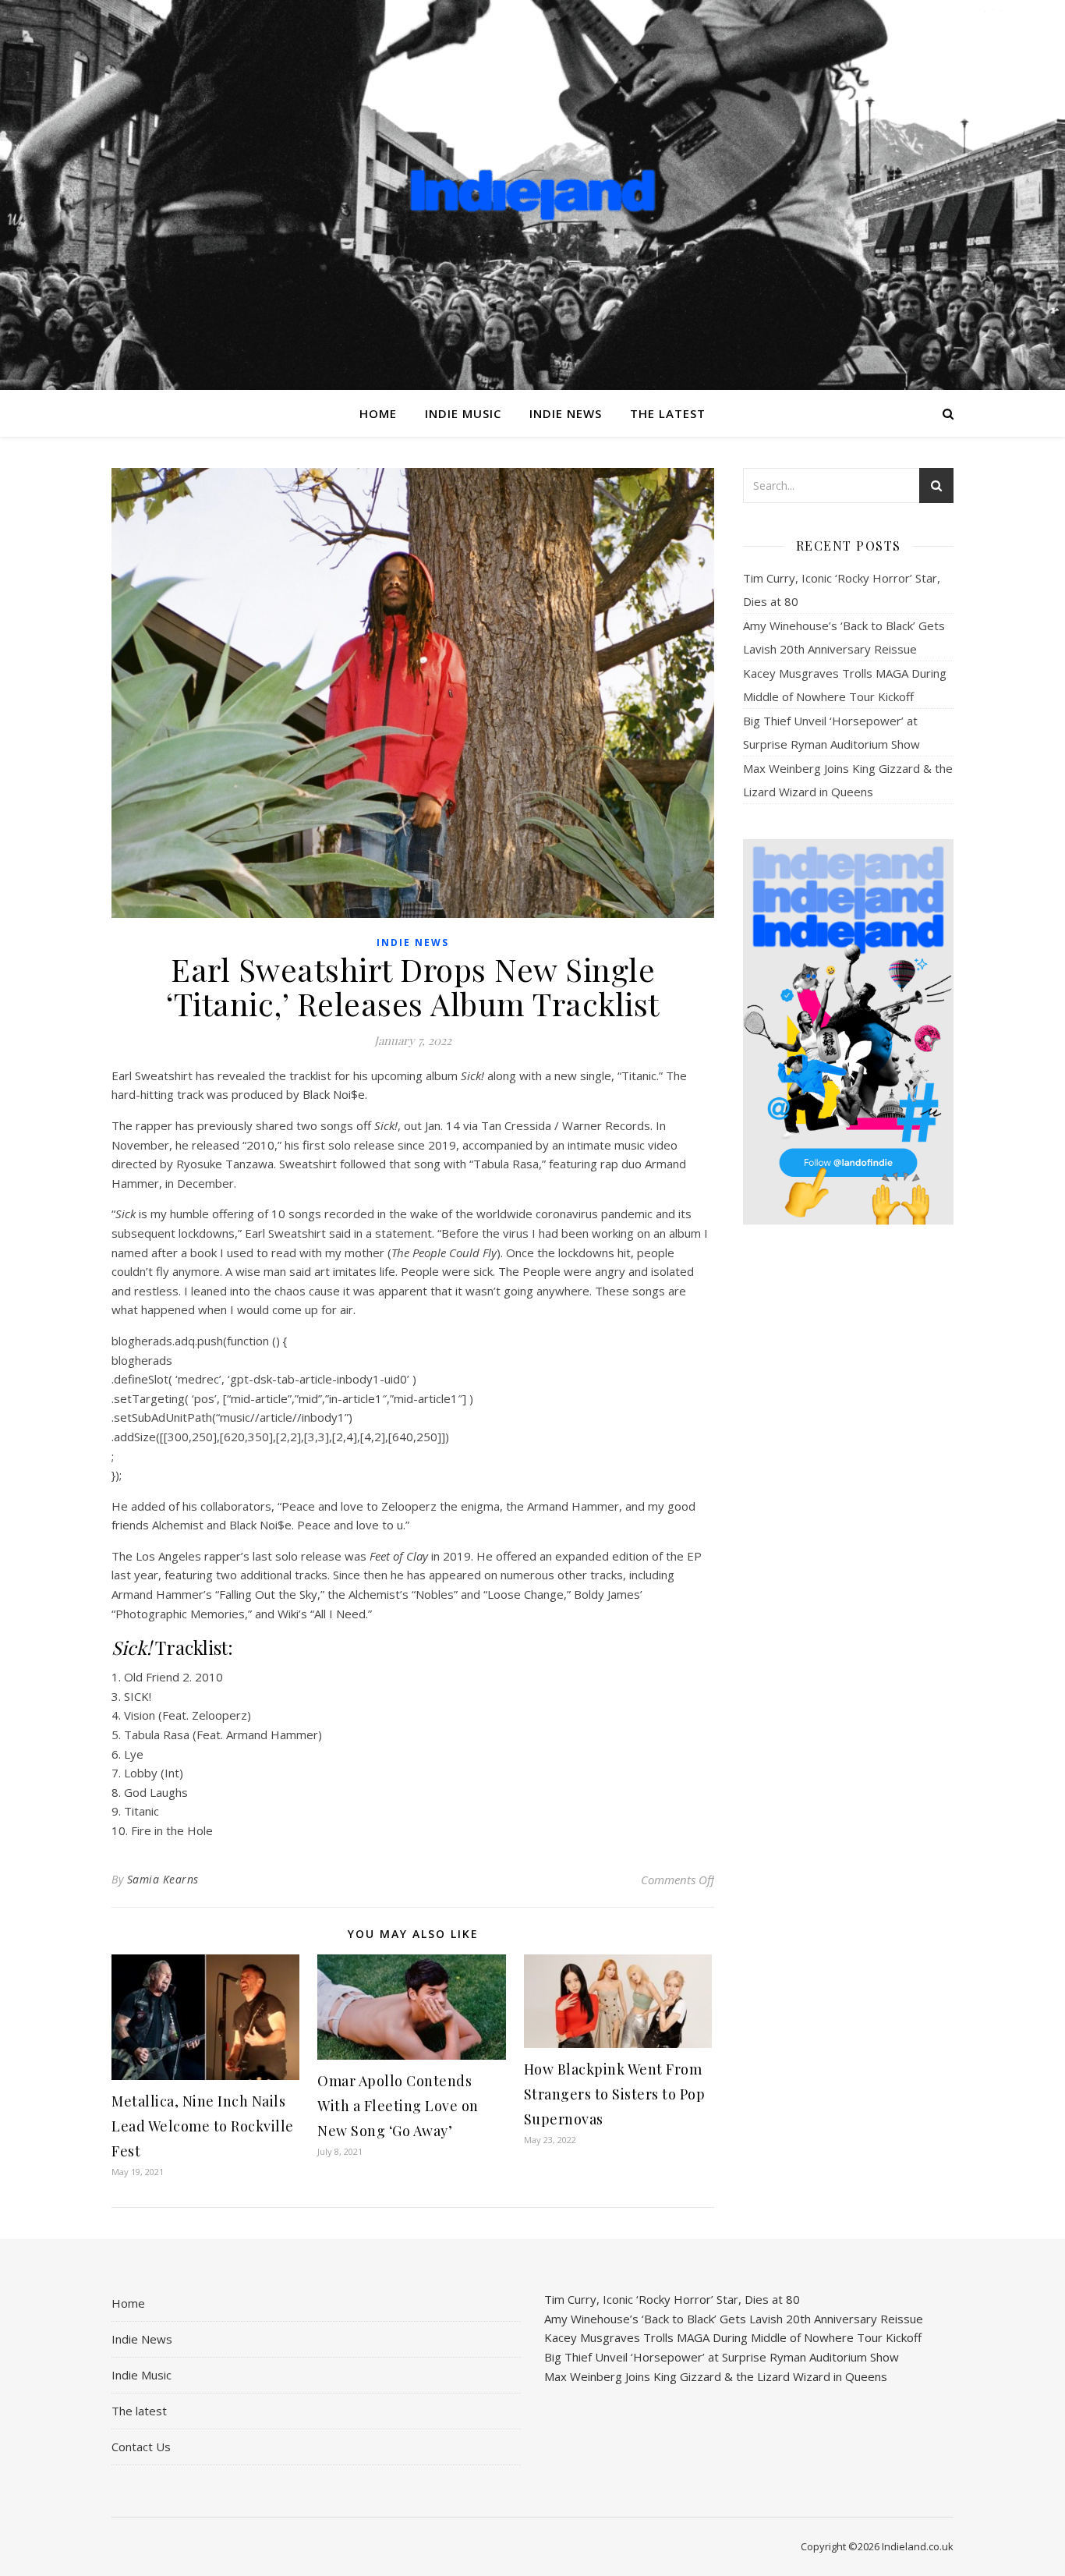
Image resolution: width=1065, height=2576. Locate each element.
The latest (668, 413)
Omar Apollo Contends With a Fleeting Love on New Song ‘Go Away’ (398, 2106)
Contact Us (141, 2447)
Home (378, 413)
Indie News (566, 413)
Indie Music (463, 413)
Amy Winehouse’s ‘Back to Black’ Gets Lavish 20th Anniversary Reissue (734, 2319)
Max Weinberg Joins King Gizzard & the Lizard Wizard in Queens (716, 2376)
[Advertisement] (848, 1483)
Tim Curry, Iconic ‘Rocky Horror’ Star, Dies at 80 (672, 2299)
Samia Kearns (163, 1879)
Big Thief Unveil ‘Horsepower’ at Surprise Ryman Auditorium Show (722, 2357)
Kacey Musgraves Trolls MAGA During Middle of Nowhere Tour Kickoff (733, 2337)
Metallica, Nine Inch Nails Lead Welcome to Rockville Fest (203, 2126)
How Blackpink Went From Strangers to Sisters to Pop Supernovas (615, 2094)
